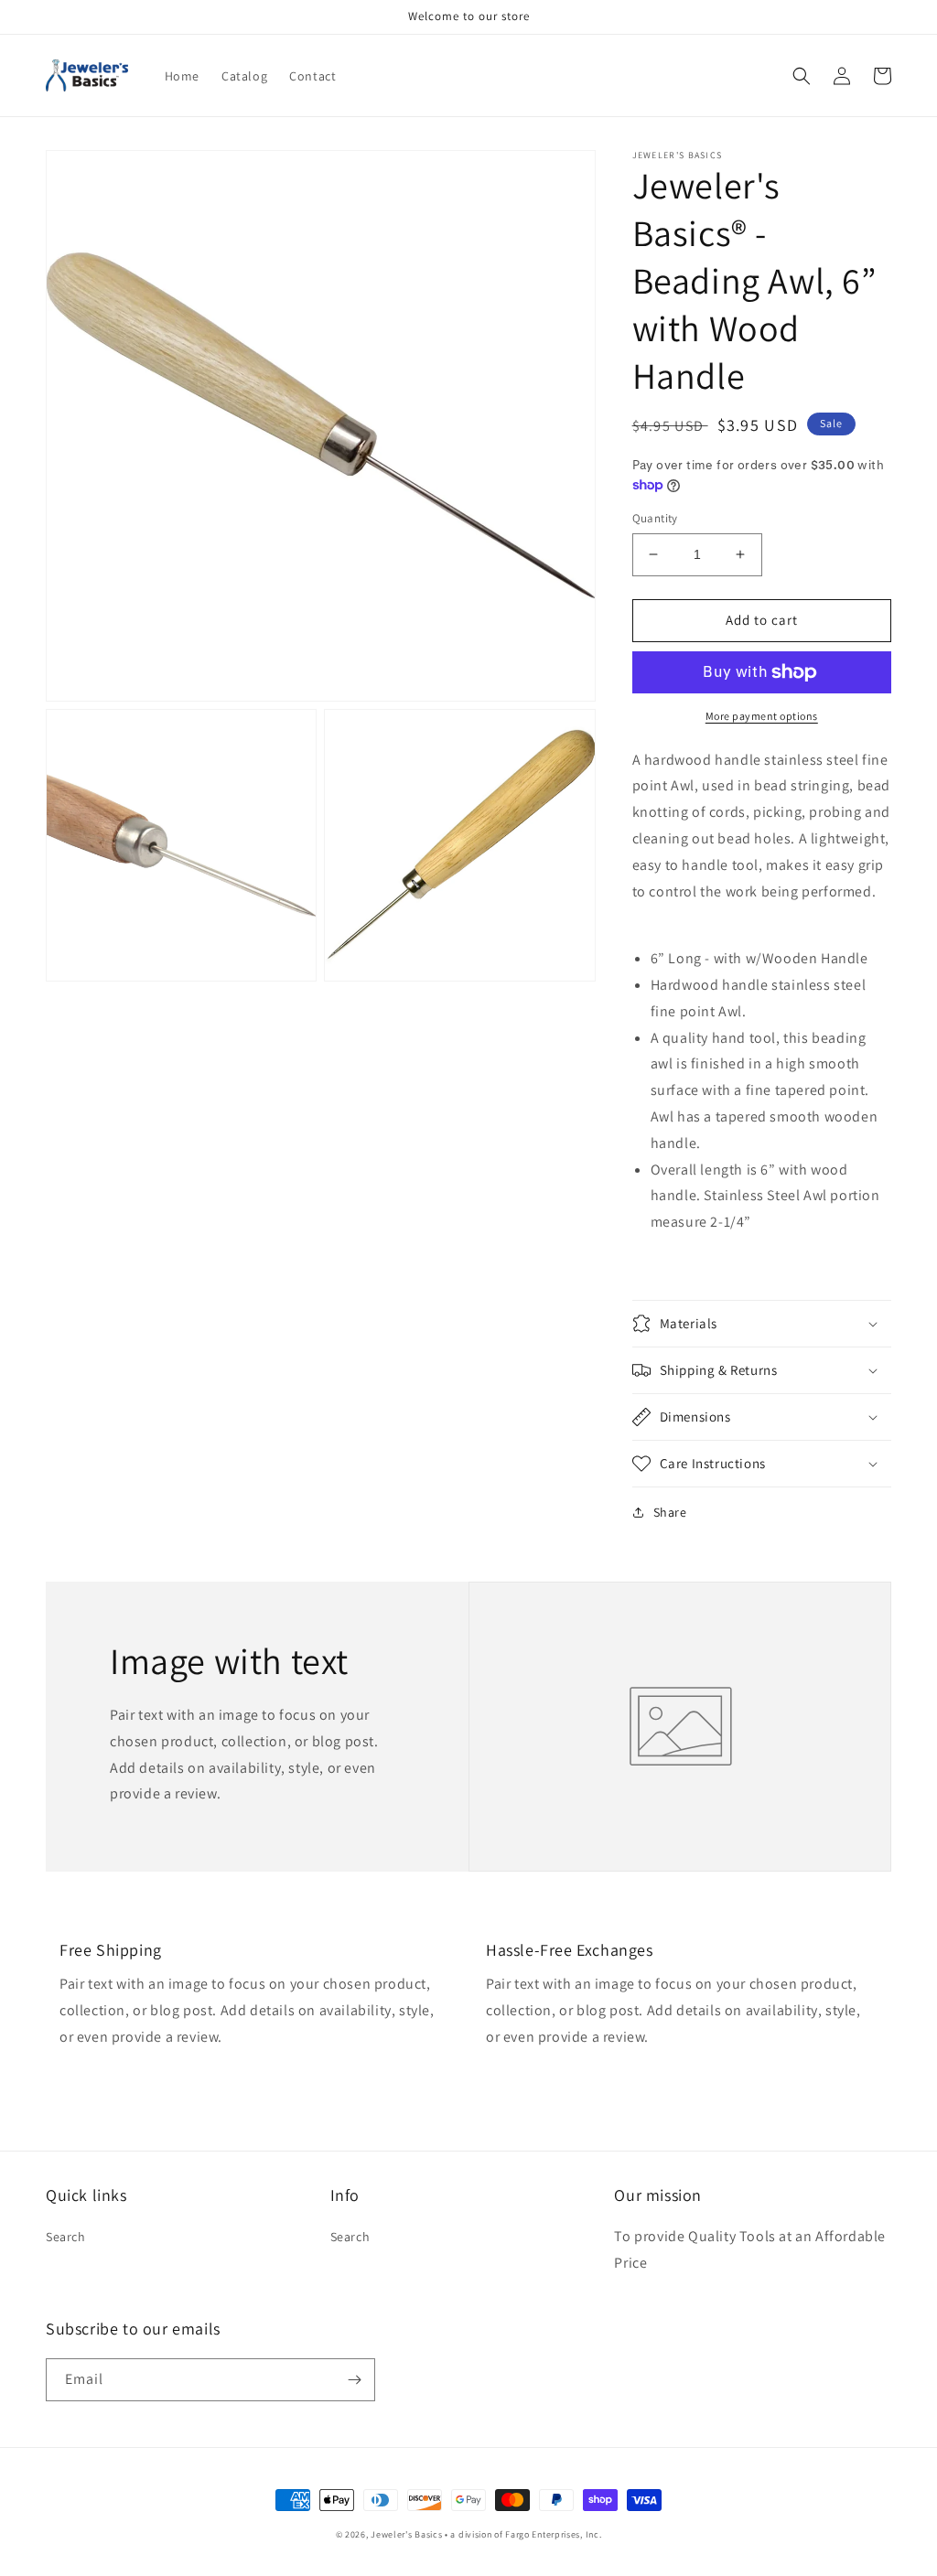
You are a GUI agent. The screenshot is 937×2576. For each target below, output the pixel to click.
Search (66, 2237)
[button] (802, 76)
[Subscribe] (354, 2380)
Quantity (655, 518)
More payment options (762, 716)
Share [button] (670, 1512)
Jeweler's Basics (406, 2534)
